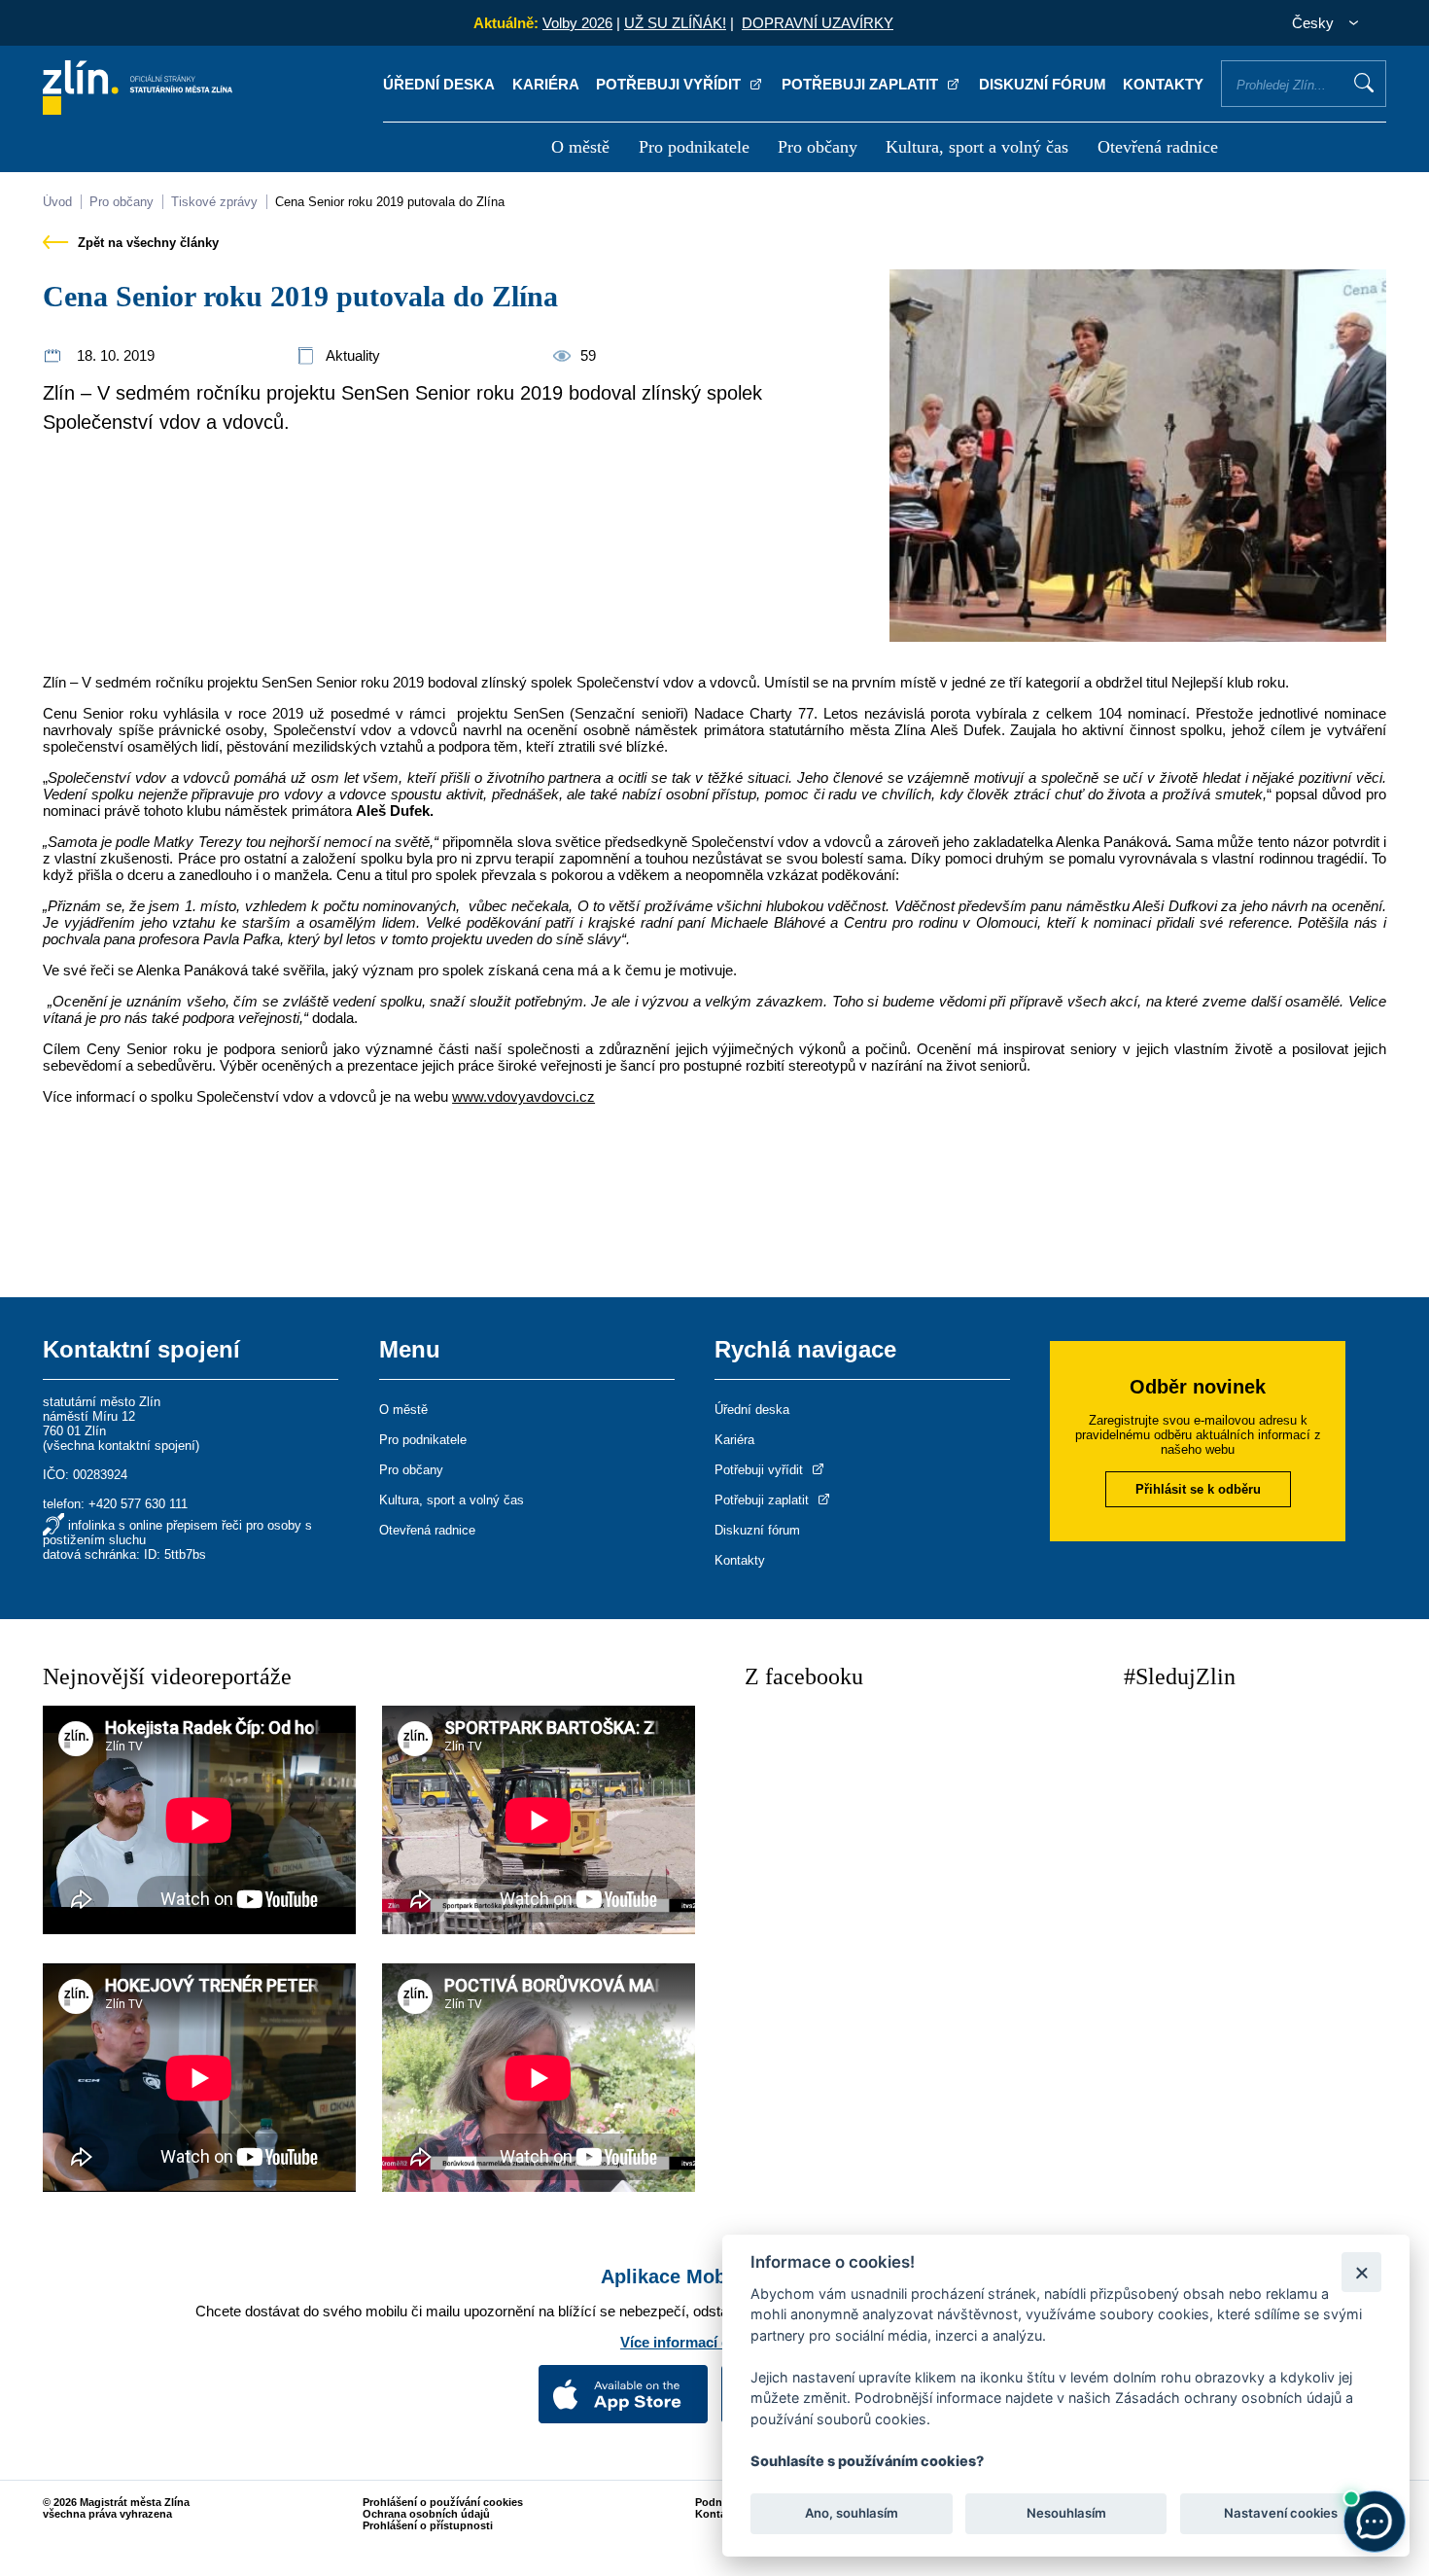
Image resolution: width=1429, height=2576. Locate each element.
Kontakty (1163, 84)
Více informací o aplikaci (705, 2342)
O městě (580, 147)
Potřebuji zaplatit (862, 84)
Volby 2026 (577, 23)
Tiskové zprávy (214, 202)
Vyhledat (1364, 83)
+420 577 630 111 (138, 1504)
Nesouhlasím (1065, 2514)
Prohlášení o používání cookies (443, 2502)
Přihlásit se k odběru (1198, 1489)
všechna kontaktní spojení (121, 1446)
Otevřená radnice (1158, 147)
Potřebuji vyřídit (670, 84)
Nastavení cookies (1281, 2514)
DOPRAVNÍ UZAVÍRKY (818, 23)
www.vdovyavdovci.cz (523, 1096)
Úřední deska (439, 84)
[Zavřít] (1361, 2272)
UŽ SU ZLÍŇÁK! (675, 23)
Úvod (57, 202)
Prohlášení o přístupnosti (428, 2525)
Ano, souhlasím (852, 2514)
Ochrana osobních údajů (426, 2514)
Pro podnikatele (694, 147)
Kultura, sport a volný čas (977, 147)
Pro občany (818, 147)
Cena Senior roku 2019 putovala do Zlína (390, 202)
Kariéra (546, 84)
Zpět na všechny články (146, 243)
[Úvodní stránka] (138, 109)
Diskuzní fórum (1043, 84)
